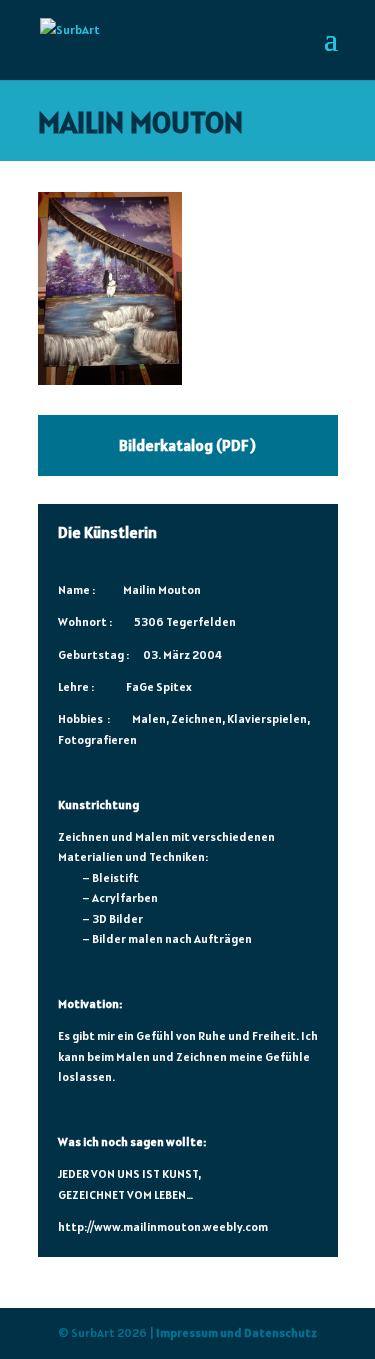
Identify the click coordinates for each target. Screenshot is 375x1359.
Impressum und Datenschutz (236, 1332)
